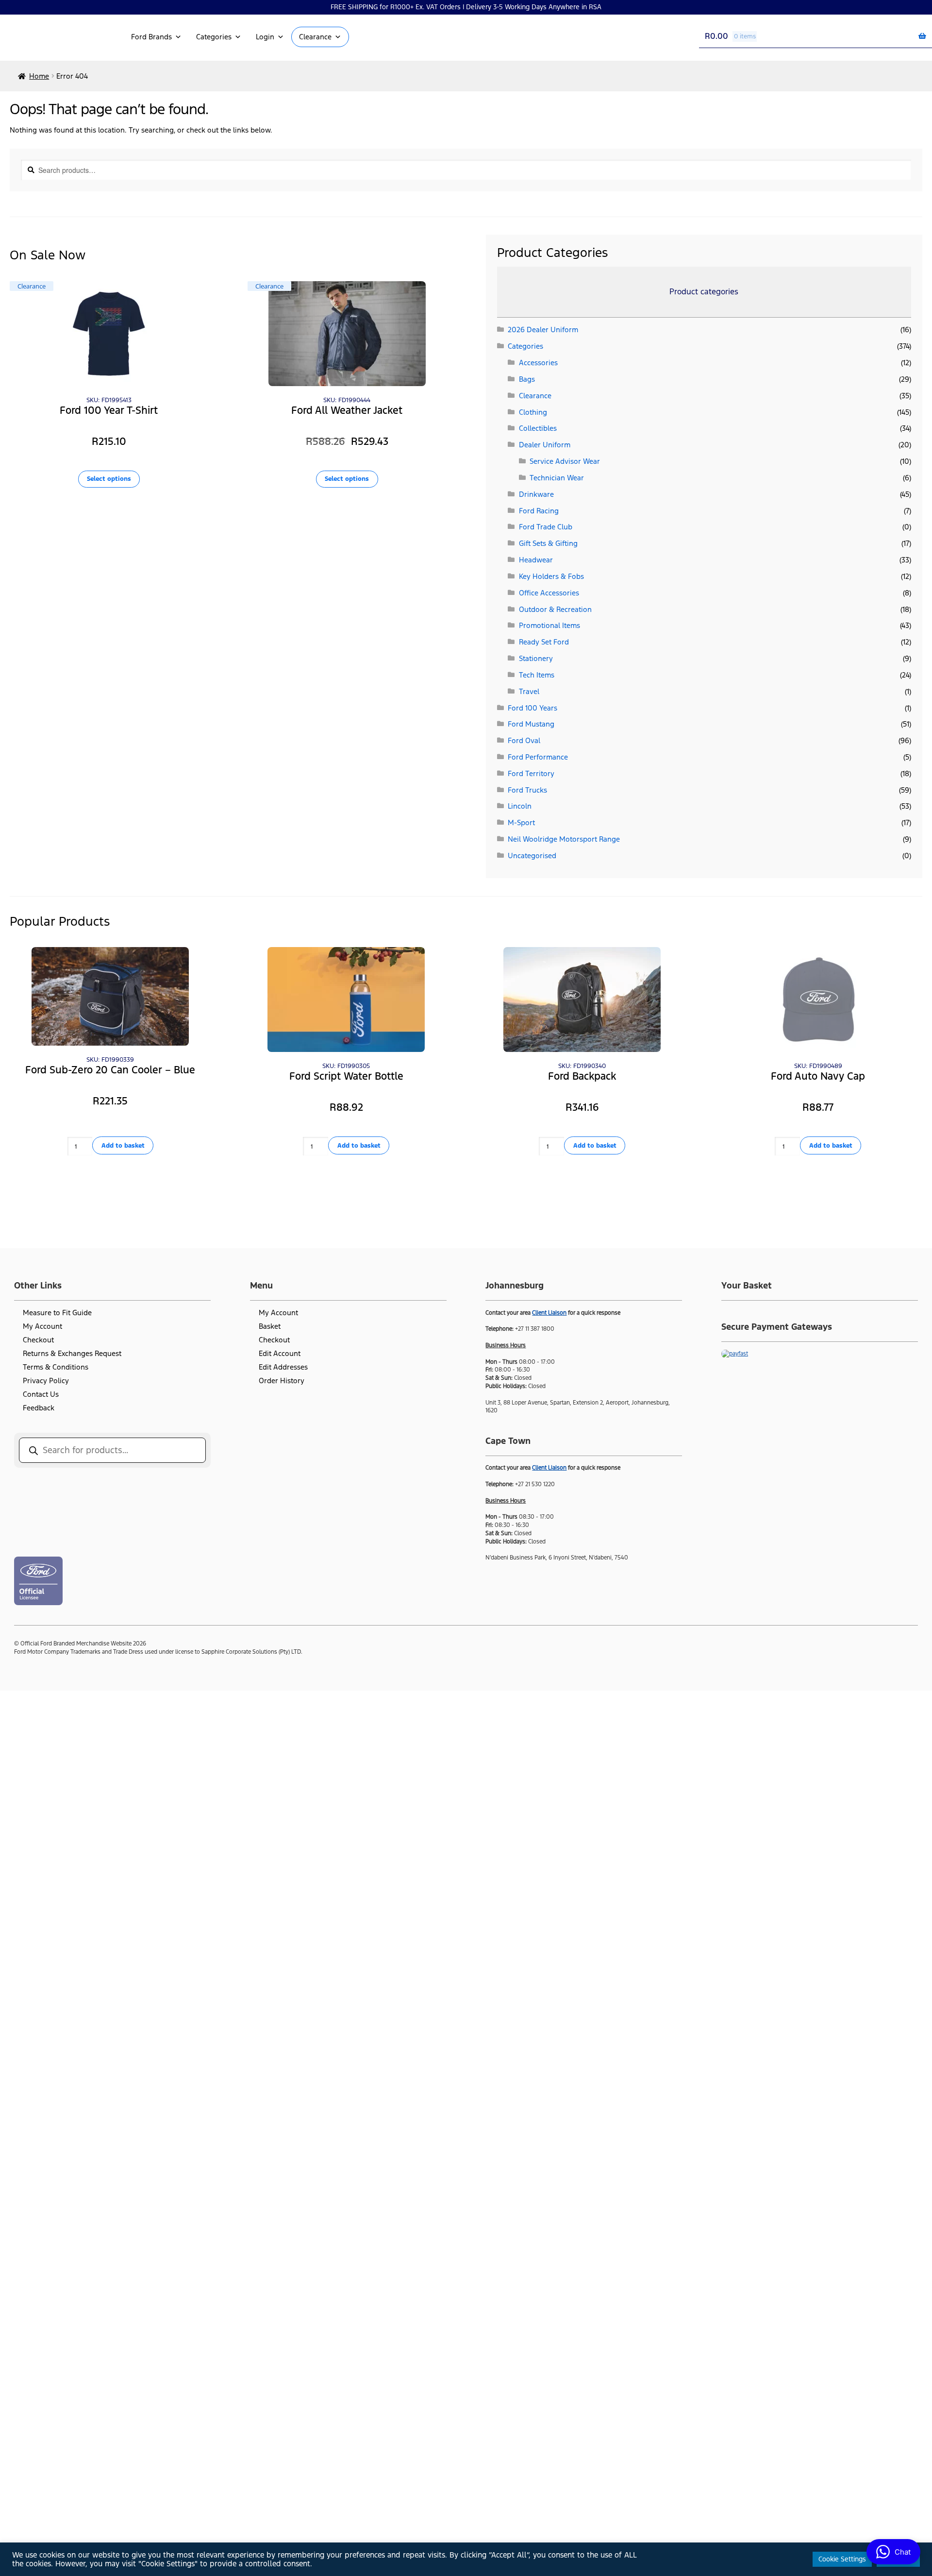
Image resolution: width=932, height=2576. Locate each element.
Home (39, 76)
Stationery (536, 658)
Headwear (536, 560)
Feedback (39, 1408)
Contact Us (41, 1394)
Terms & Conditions (56, 1367)
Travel (529, 691)
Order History (282, 1381)
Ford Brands (151, 37)
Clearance (315, 37)
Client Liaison (549, 1313)
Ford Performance (538, 757)
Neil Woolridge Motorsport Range (564, 839)
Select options (109, 479)
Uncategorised (532, 856)
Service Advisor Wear (565, 461)
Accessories (538, 363)
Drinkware (536, 494)
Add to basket (123, 1145)
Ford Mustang (531, 724)
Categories (214, 37)
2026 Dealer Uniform (543, 330)
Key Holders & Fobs (551, 576)
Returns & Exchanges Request (72, 1353)
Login (265, 37)
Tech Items (537, 675)
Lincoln (520, 806)
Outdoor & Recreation (555, 609)
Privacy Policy (46, 1381)
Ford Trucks (527, 790)
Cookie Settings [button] (842, 2559)
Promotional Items (549, 625)
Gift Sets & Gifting (548, 543)
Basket (270, 1326)
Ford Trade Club (546, 527)
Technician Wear (557, 478)
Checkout (38, 1340)
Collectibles (538, 428)
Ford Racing (539, 511)
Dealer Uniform (545, 445)
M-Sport (521, 822)
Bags (527, 379)
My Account (42, 1326)
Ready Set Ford (544, 642)
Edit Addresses (283, 1367)
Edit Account (280, 1353)
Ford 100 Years (533, 708)
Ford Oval (524, 740)
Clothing (533, 412)
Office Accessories (549, 593)
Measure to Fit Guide (57, 1313)
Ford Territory (531, 773)
